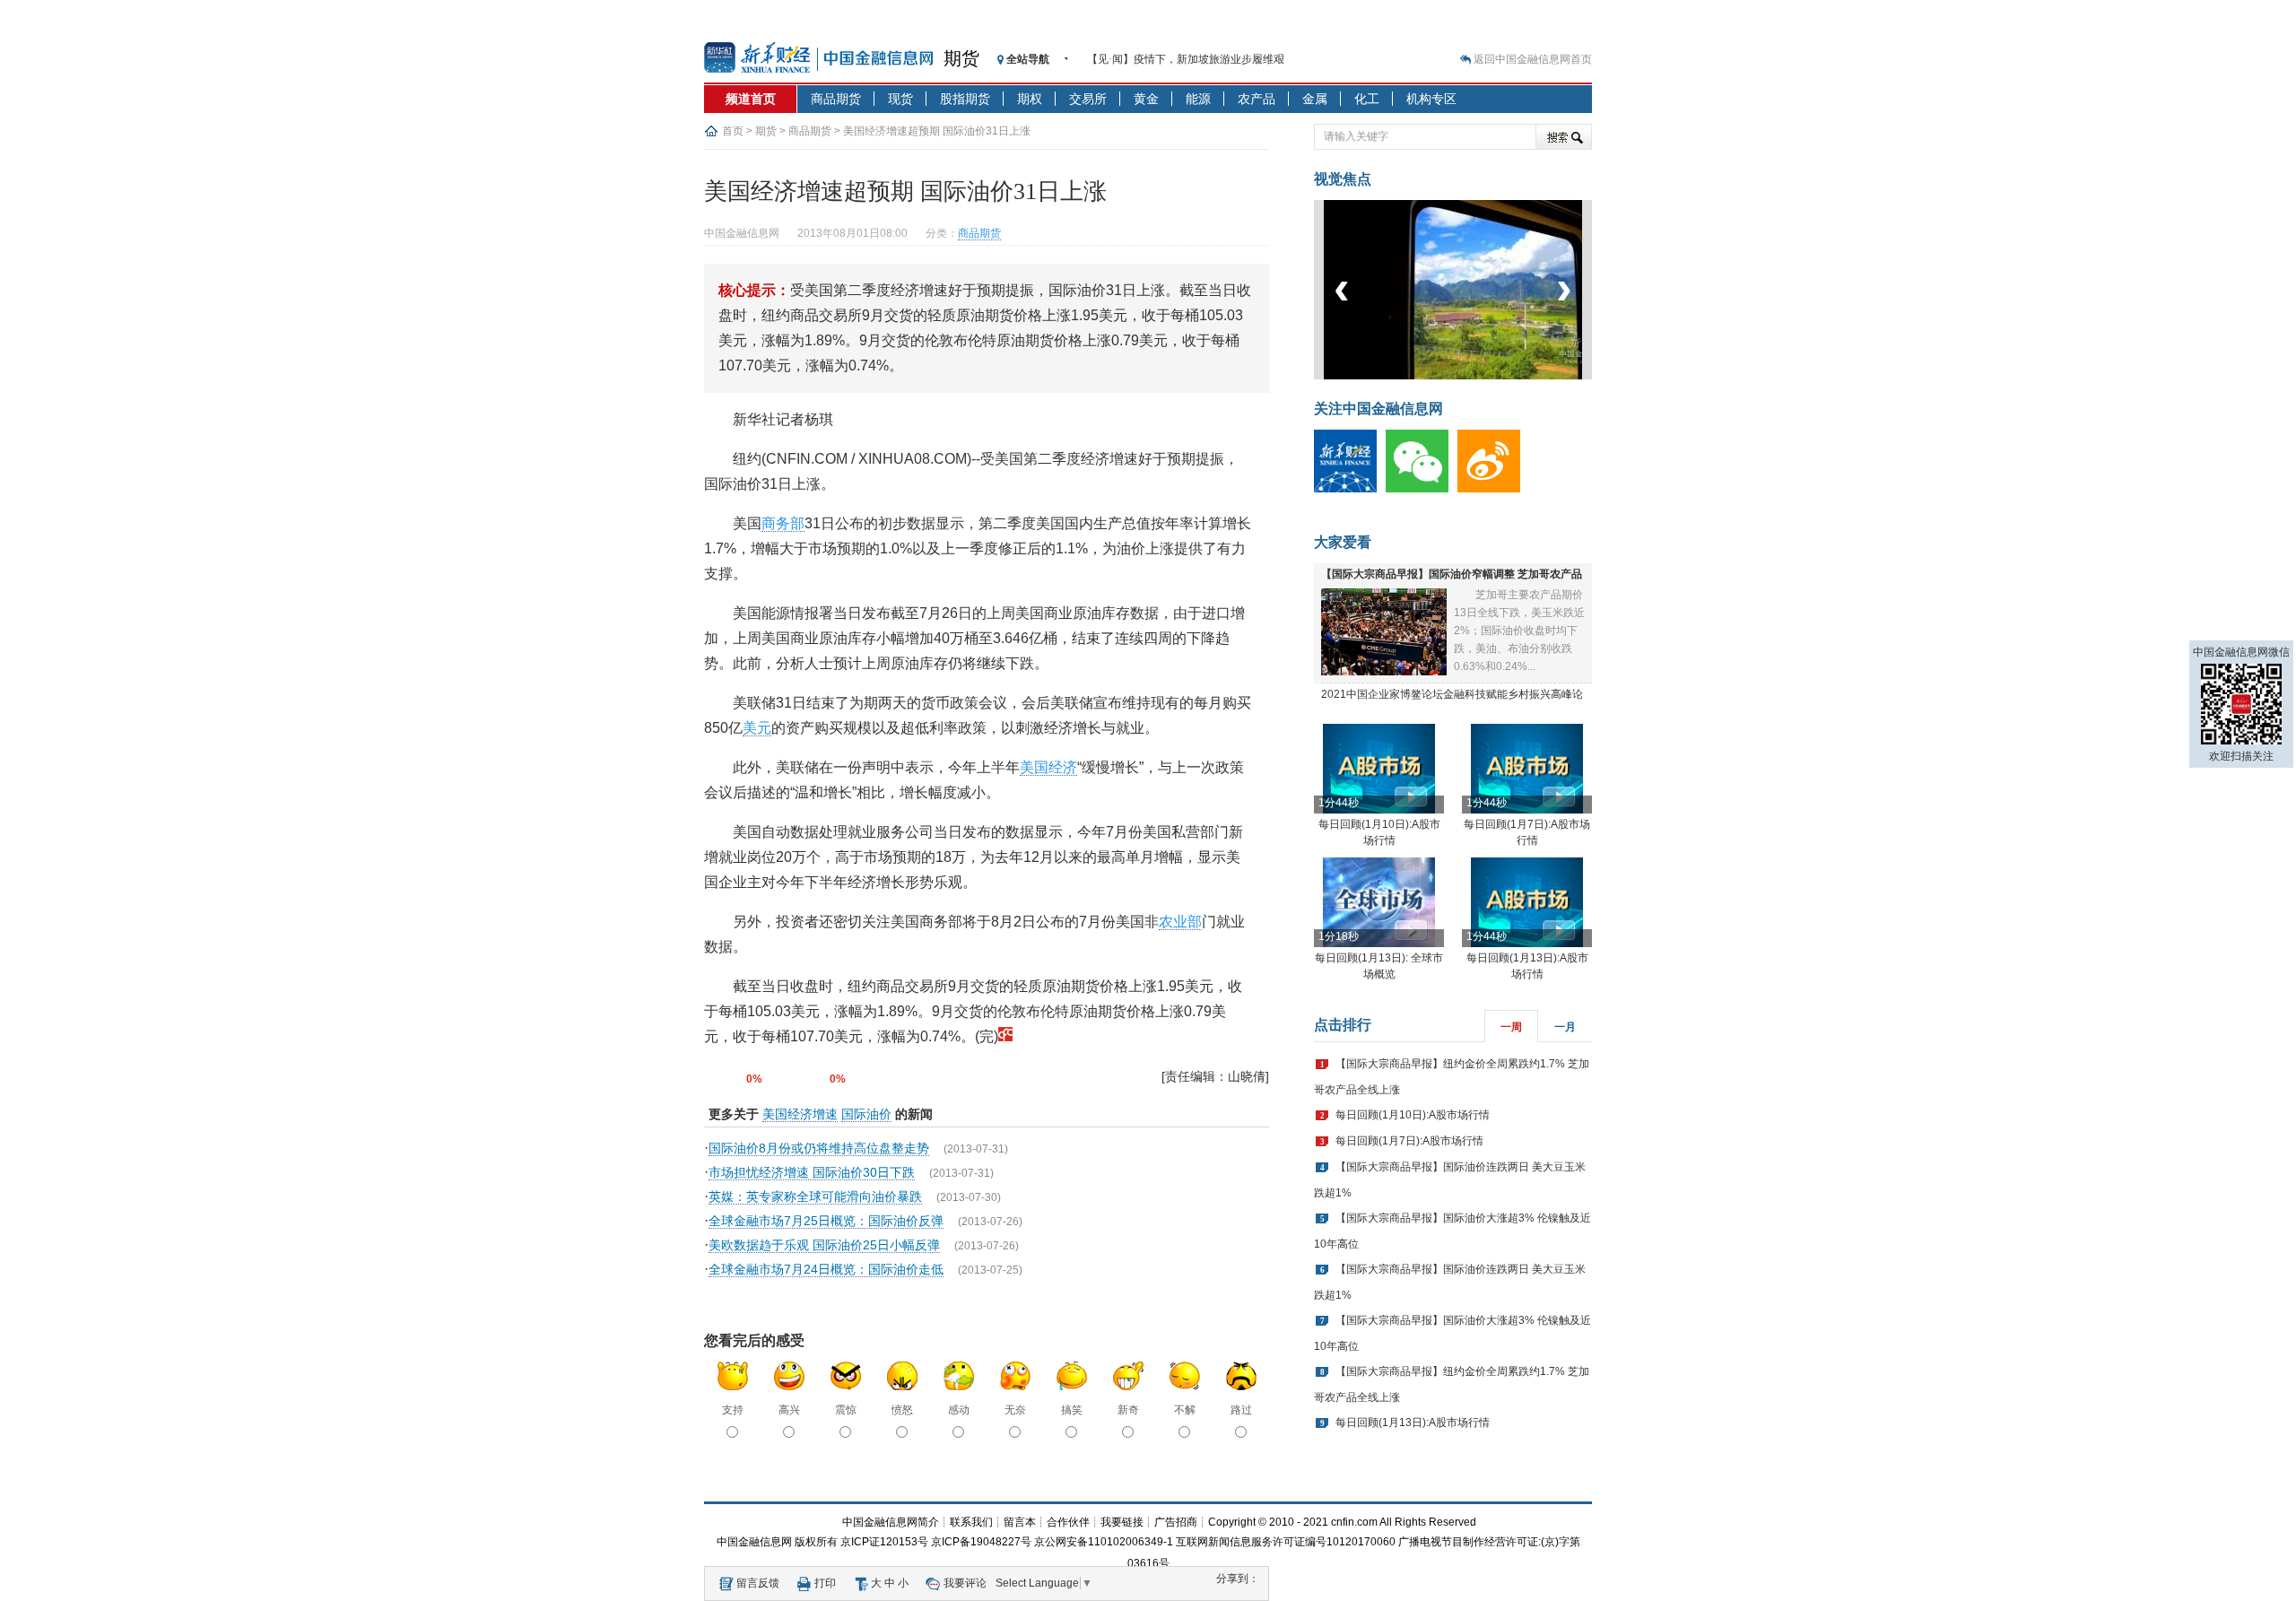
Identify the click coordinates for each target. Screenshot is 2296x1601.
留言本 (1020, 1522)
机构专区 (1431, 99)
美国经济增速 (800, 1114)
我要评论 (965, 1583)
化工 (1367, 99)
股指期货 (965, 99)
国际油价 (866, 1114)
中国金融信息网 (754, 1542)
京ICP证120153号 (884, 1542)
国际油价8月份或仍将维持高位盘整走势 (819, 1148)
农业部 (1180, 922)
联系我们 (971, 1522)
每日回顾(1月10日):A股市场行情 (1413, 1115)
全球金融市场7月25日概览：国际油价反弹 (826, 1221)
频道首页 (751, 99)
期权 (1030, 99)
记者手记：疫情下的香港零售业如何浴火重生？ (1200, 64)
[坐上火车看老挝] (1483, 376)
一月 (1565, 1027)
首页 (733, 131)
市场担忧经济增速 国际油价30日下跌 (812, 1172)
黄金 (1146, 99)
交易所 (1088, 99)
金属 (1315, 99)
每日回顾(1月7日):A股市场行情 (1409, 1141)
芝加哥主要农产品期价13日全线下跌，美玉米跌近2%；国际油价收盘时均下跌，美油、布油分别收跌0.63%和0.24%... (1519, 631)
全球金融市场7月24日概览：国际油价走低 (826, 1269)
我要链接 (1122, 1522)
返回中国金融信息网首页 (1533, 59)
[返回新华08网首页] (1005, 1036)
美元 (757, 728)
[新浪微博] (1493, 489)
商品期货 (836, 99)
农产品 (1257, 99)
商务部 (783, 523)
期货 (961, 58)
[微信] (1422, 489)
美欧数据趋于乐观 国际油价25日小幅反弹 (824, 1245)
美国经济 (1048, 767)
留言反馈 (758, 1583)
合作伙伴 (1068, 1522)
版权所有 (816, 1542)
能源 (1198, 99)
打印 (825, 1583)
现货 (900, 99)
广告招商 (1176, 1522)
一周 (1511, 1027)
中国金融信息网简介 (891, 1522)
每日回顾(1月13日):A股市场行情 (1413, 1423)
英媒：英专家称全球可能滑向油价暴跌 (815, 1196)
